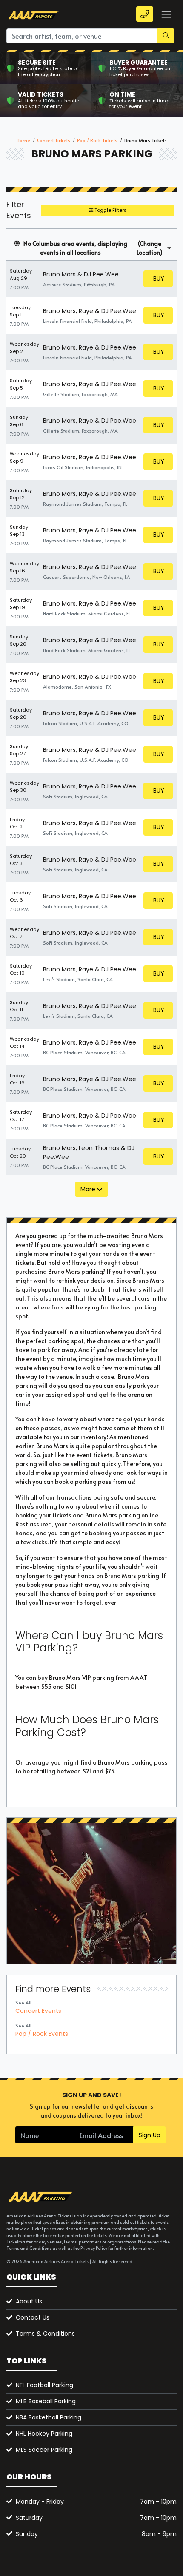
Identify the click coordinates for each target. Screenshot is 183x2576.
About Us (29, 2301)
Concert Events (38, 2011)
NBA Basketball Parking (49, 2417)
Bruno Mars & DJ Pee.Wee (81, 274)
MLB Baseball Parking (46, 2401)
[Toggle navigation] (166, 14)
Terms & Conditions (45, 2334)
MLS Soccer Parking (44, 2450)
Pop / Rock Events (42, 2034)
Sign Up (150, 2135)
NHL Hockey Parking (44, 2434)
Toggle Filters (110, 210)
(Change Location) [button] (150, 248)
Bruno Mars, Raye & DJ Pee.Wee (90, 311)
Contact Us (33, 2317)
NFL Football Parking (44, 2385)
